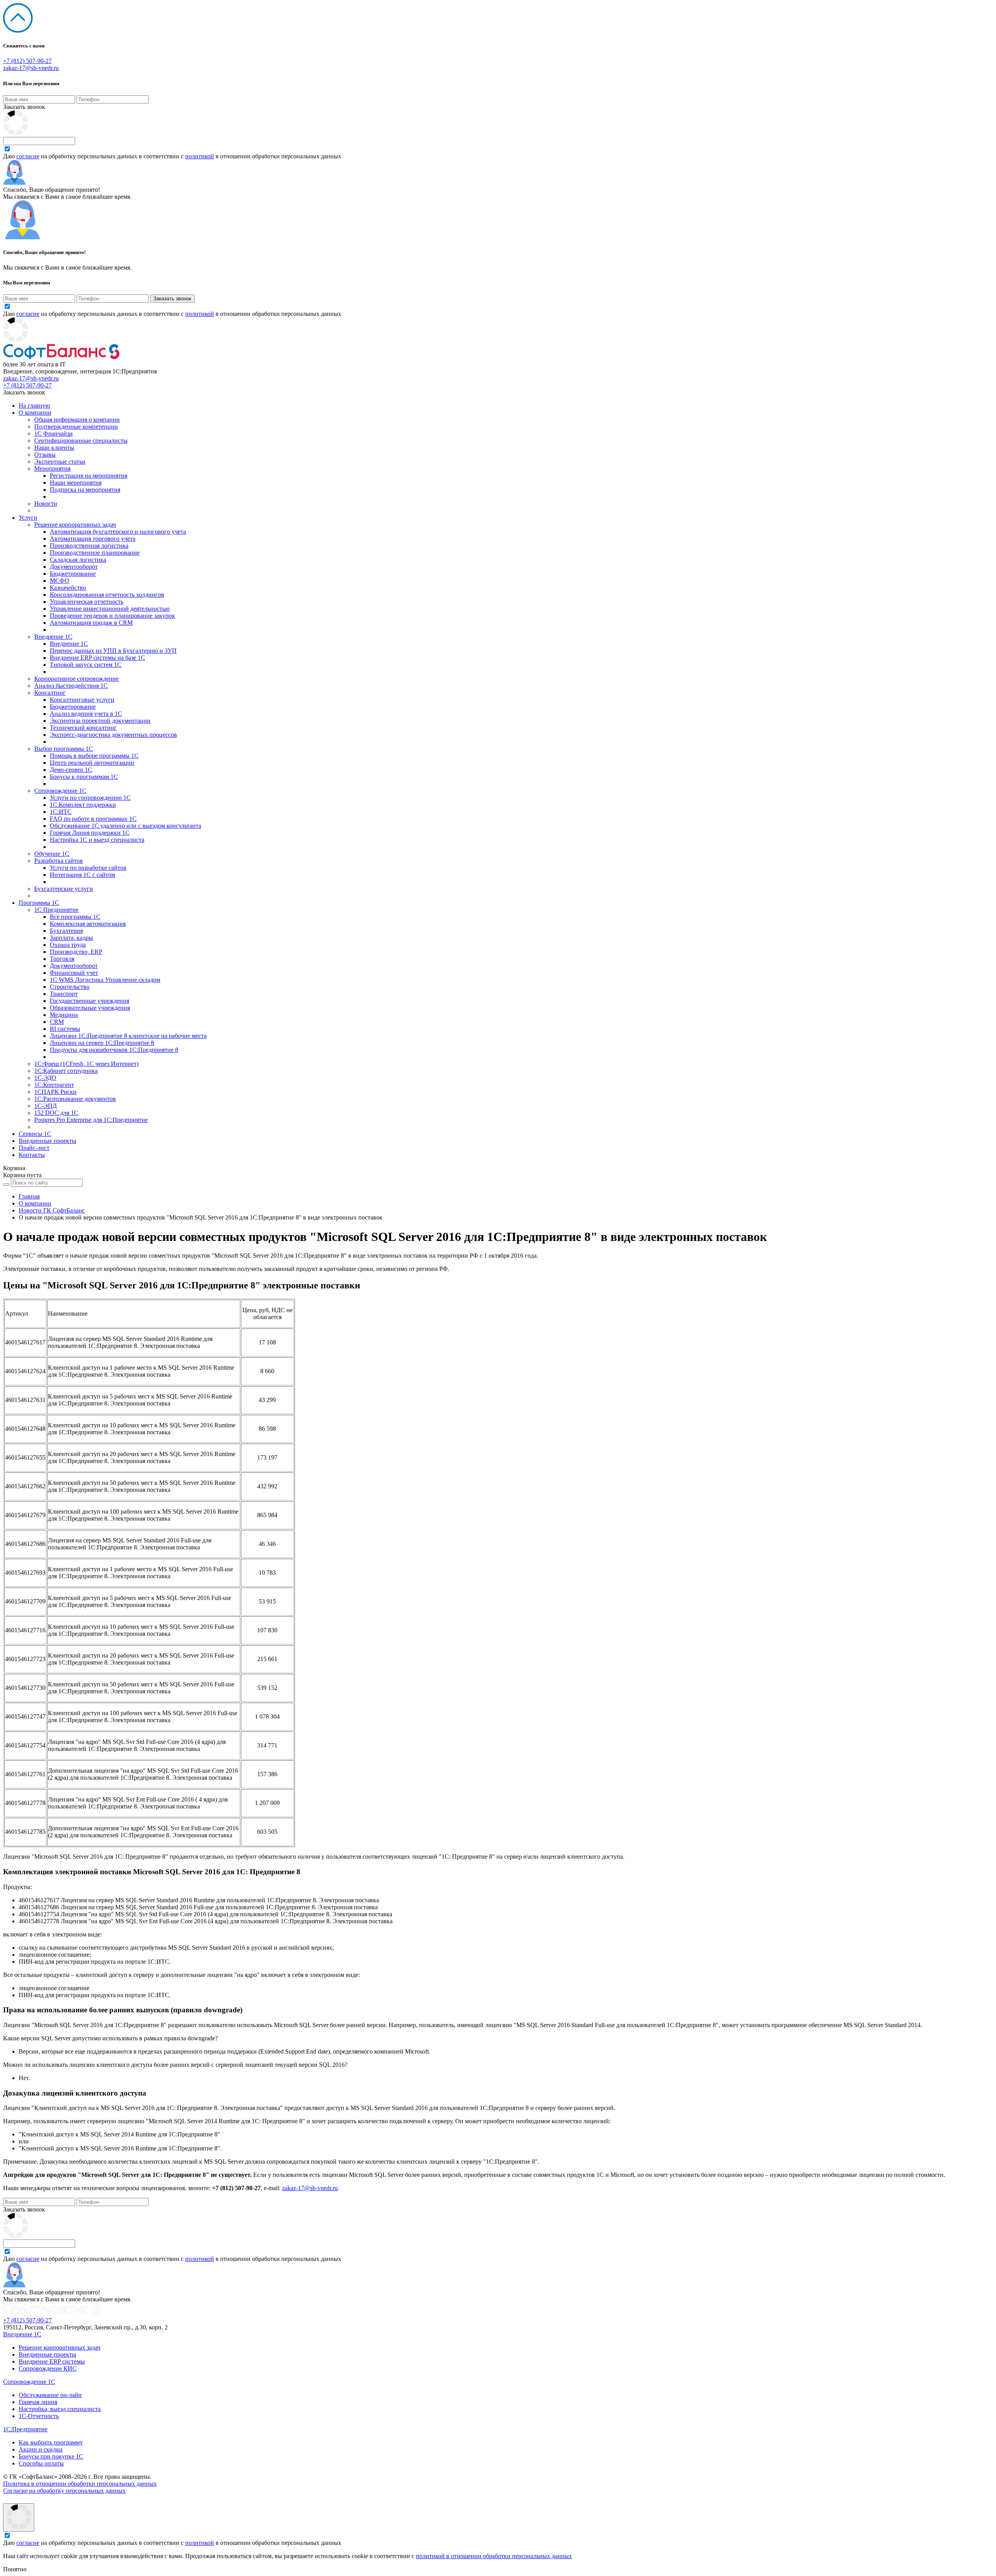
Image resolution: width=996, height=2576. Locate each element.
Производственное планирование (95, 553)
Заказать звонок (24, 107)
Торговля (62, 959)
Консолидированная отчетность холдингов (107, 595)
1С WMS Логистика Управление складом (105, 980)
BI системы (65, 1029)
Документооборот (74, 567)
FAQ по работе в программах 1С (93, 819)
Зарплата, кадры (71, 938)
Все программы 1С (75, 917)
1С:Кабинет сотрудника (66, 1071)
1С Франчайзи (53, 434)
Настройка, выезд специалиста (60, 2409)
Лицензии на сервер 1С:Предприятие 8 (102, 1043)
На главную (34, 406)
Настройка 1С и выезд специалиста (97, 840)
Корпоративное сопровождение (76, 679)
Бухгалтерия (66, 931)
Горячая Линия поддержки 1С (90, 833)
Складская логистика (78, 560)
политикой (200, 156)
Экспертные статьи (60, 462)
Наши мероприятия (76, 483)
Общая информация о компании (77, 420)
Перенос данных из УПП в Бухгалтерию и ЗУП (113, 651)
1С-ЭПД (46, 1106)
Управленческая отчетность (87, 602)
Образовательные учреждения (90, 1008)
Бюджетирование (73, 574)
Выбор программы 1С (64, 749)
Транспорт (64, 994)
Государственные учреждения (89, 1001)
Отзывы (45, 455)
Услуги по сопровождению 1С (90, 798)
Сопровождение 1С (60, 791)
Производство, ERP (76, 952)
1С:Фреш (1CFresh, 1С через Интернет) (86, 1064)
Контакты (32, 1155)
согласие (28, 156)
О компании (35, 413)
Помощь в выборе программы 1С (94, 756)
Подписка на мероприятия (85, 490)
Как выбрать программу (51, 2442)
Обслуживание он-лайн (50, 2395)
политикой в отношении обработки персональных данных (494, 2556)
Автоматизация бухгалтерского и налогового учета (118, 532)
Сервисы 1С (35, 1134)
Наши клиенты (54, 448)
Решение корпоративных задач (75, 525)
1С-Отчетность (39, 2416)
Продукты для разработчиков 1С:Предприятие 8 (114, 1050)
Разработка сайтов (59, 861)
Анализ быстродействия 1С (71, 686)
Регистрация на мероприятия (89, 476)
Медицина (64, 1015)
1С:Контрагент (54, 1085)
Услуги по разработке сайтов (88, 868)
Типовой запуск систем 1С (86, 665)
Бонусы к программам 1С (84, 777)
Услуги (28, 518)
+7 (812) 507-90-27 (27, 61)
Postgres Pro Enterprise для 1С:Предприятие (91, 1120)
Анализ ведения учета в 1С (86, 714)
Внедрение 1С (53, 637)
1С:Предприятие (25, 2429)
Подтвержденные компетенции (76, 427)
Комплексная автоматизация (88, 924)
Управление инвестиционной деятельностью (110, 609)
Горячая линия (38, 2402)
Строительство (70, 987)
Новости (46, 504)
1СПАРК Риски (55, 1092)
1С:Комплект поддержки (83, 805)
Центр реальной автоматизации (92, 763)
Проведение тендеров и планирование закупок (112, 616)
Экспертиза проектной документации (100, 721)
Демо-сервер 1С (71, 770)
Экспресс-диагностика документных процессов (113, 735)
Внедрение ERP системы (52, 2361)
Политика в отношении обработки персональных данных (80, 2484)
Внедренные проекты (47, 1141)
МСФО (60, 581)
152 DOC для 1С (56, 1113)
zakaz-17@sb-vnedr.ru (31, 68)
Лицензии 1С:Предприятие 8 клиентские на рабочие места (128, 1036)
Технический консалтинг (83, 728)
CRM (57, 1022)
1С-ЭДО (45, 1078)
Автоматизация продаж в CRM (91, 623)
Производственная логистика (89, 546)
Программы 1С (39, 903)
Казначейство (68, 588)
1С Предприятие (56, 910)
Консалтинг (50, 693)
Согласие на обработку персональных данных (64, 2491)
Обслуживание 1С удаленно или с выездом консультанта (125, 826)
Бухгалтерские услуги (64, 889)
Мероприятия (52, 469)
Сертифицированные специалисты (81, 441)
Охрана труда (68, 945)
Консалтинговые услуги (82, 700)
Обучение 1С (52, 854)
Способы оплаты (41, 2463)
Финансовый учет (74, 973)
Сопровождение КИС (48, 2368)
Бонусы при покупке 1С (51, 2456)
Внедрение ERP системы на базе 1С (97, 658)
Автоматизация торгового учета (93, 539)
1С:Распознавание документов (75, 1099)
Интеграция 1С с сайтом (82, 875)
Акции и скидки (41, 2449)
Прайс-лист (34, 1148)
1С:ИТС (61, 812)
